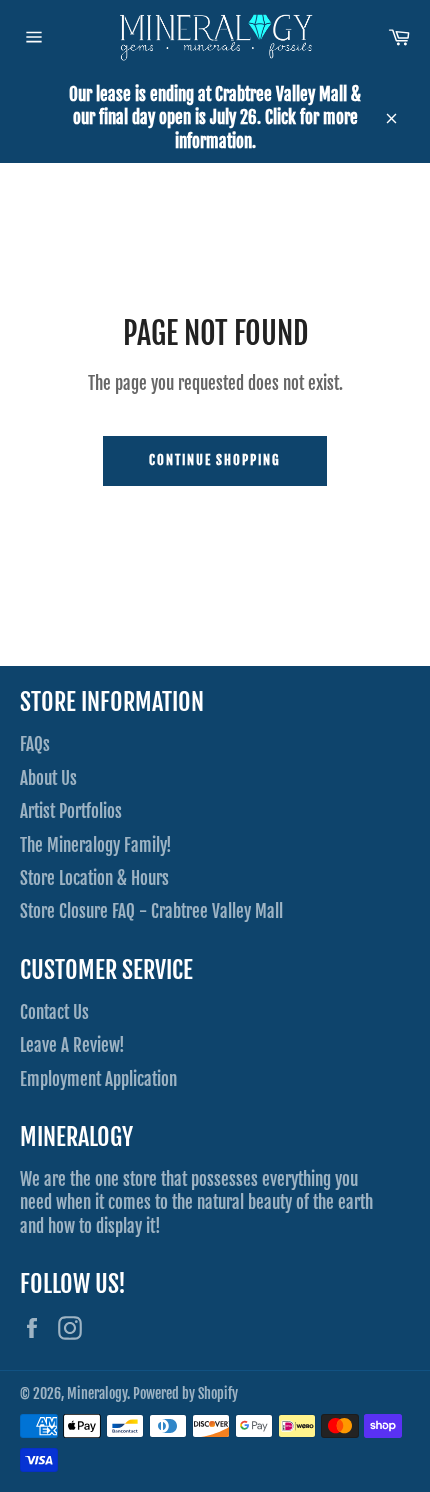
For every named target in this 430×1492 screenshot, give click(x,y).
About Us (48, 778)
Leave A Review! (72, 1045)
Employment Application (98, 1079)
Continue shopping (215, 460)
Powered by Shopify (185, 1393)
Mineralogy (97, 1393)
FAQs (35, 744)
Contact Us (54, 1012)
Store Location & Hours (94, 878)
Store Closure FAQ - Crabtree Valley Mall (151, 911)
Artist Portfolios (71, 811)
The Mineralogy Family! (96, 845)
